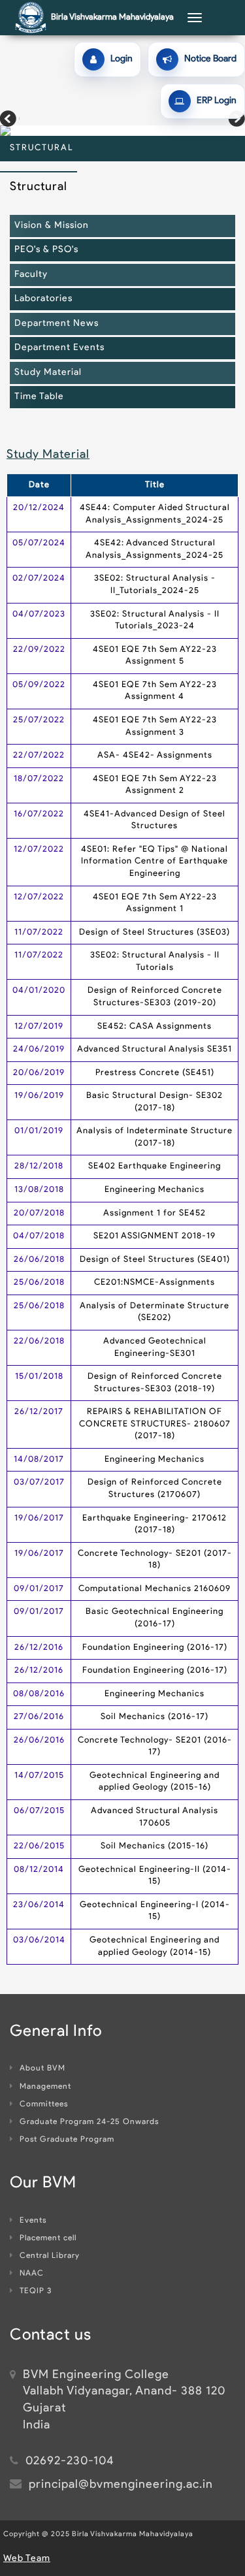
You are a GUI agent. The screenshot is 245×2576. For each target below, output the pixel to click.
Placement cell (48, 2238)
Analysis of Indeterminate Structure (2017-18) (155, 1137)
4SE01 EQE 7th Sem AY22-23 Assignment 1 (155, 903)
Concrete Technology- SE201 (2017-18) (155, 1560)
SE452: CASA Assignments (155, 1026)
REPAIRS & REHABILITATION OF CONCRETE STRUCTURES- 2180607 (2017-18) (155, 1424)
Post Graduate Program (67, 2140)
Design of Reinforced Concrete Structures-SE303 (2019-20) (155, 997)
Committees (44, 2104)
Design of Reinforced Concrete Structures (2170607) (155, 1489)
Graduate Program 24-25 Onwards (89, 2122)
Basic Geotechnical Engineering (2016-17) (155, 1618)
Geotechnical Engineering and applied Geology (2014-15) (155, 1946)
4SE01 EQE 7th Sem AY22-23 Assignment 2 (155, 785)
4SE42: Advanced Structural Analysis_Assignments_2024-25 (155, 549)
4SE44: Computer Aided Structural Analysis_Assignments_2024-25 (155, 514)
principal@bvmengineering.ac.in (121, 2485)
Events (33, 2221)
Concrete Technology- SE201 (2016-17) (155, 1747)
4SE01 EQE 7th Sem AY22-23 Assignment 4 (155, 691)
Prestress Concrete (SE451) (155, 1073)
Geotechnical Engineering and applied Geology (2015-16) (155, 1782)
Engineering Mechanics (155, 1190)
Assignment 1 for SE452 (155, 1213)
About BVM (42, 2069)
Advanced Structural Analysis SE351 (155, 1049)
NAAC (32, 2274)
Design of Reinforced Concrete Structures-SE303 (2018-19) (155, 1383)
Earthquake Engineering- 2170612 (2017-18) (155, 1524)
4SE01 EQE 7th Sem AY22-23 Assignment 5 (155, 656)
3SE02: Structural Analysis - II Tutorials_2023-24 (155, 620)
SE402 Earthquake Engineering (155, 1166)
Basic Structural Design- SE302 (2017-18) (155, 1102)
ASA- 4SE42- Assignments (155, 755)
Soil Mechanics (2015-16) (155, 1846)
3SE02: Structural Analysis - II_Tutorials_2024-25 (155, 585)
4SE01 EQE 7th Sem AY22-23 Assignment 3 (155, 726)
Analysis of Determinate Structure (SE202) (155, 1312)
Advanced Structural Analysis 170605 (155, 1817)
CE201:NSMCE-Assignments (155, 1282)
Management (45, 2087)
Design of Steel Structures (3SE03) (155, 932)
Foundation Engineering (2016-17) (155, 1648)
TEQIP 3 (36, 2291)
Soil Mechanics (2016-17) (155, 1717)
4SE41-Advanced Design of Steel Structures (155, 820)
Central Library (50, 2256)
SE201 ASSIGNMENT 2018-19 (155, 1236)
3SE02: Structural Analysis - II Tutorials (155, 961)
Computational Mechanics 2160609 (155, 1589)
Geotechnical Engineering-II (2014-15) (155, 1876)
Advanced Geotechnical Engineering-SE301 (155, 1347)
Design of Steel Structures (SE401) (155, 1260)
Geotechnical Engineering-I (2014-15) (155, 1911)
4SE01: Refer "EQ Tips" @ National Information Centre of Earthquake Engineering (155, 861)
